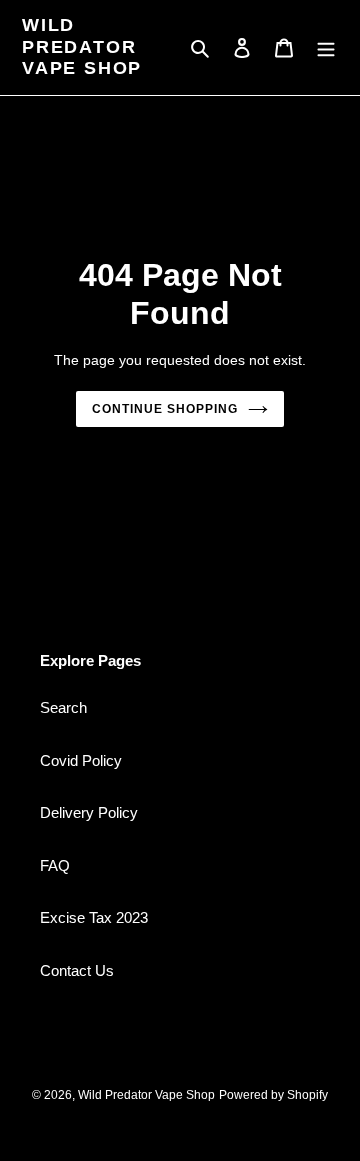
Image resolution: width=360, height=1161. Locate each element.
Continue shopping (165, 409)
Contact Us (77, 970)
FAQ (55, 865)
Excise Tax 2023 (94, 917)
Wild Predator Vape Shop (82, 46)
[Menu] (326, 47)
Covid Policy (81, 760)
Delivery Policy (89, 812)
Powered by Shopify (273, 1095)
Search (63, 707)
